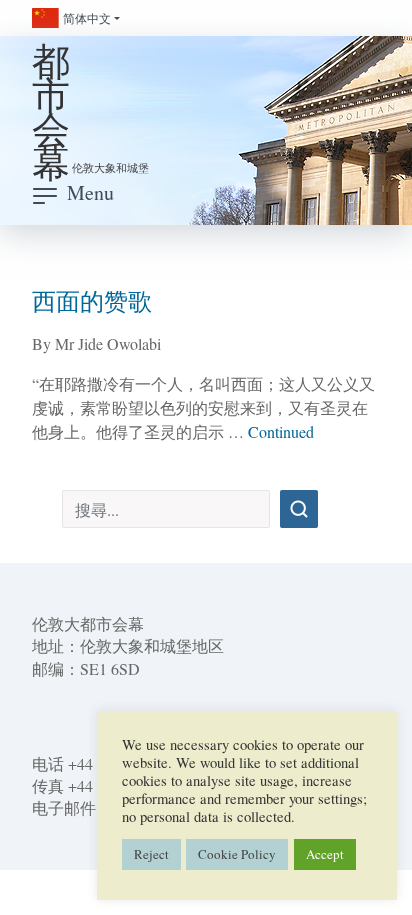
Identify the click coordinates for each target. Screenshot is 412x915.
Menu (90, 192)
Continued (281, 431)
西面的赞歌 (92, 301)
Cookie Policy (237, 854)
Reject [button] (151, 854)
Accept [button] (325, 854)
